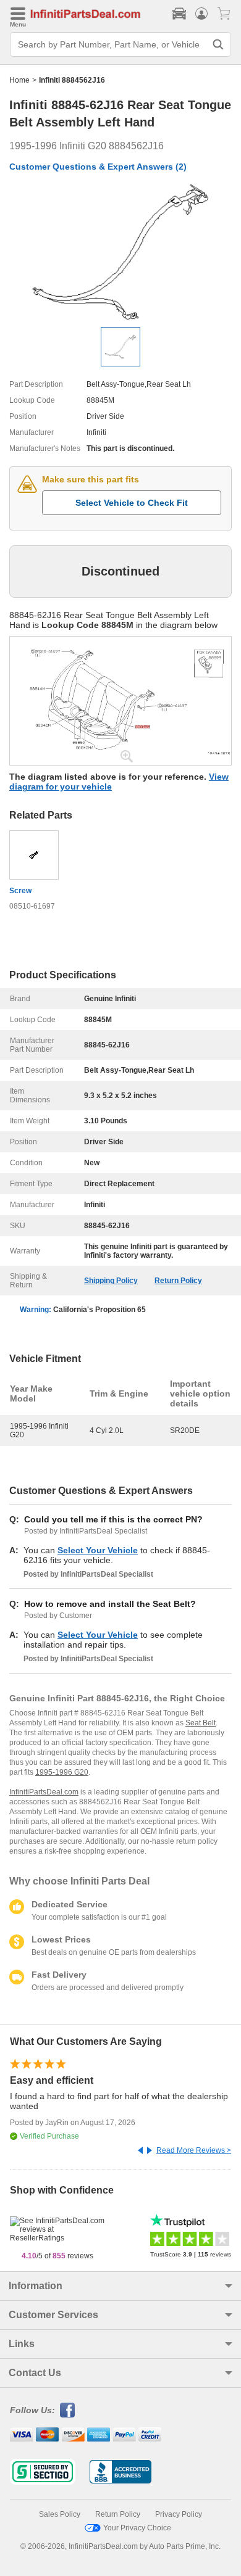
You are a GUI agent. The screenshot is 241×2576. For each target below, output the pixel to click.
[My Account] (201, 14)
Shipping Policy (111, 1281)
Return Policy (178, 1281)
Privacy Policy (179, 2514)
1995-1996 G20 (62, 1772)
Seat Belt (201, 1723)
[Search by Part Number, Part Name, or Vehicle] (218, 44)
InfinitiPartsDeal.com (44, 1792)
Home (19, 80)
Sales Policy (60, 2514)
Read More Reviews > (194, 2150)
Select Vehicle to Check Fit (132, 503)
